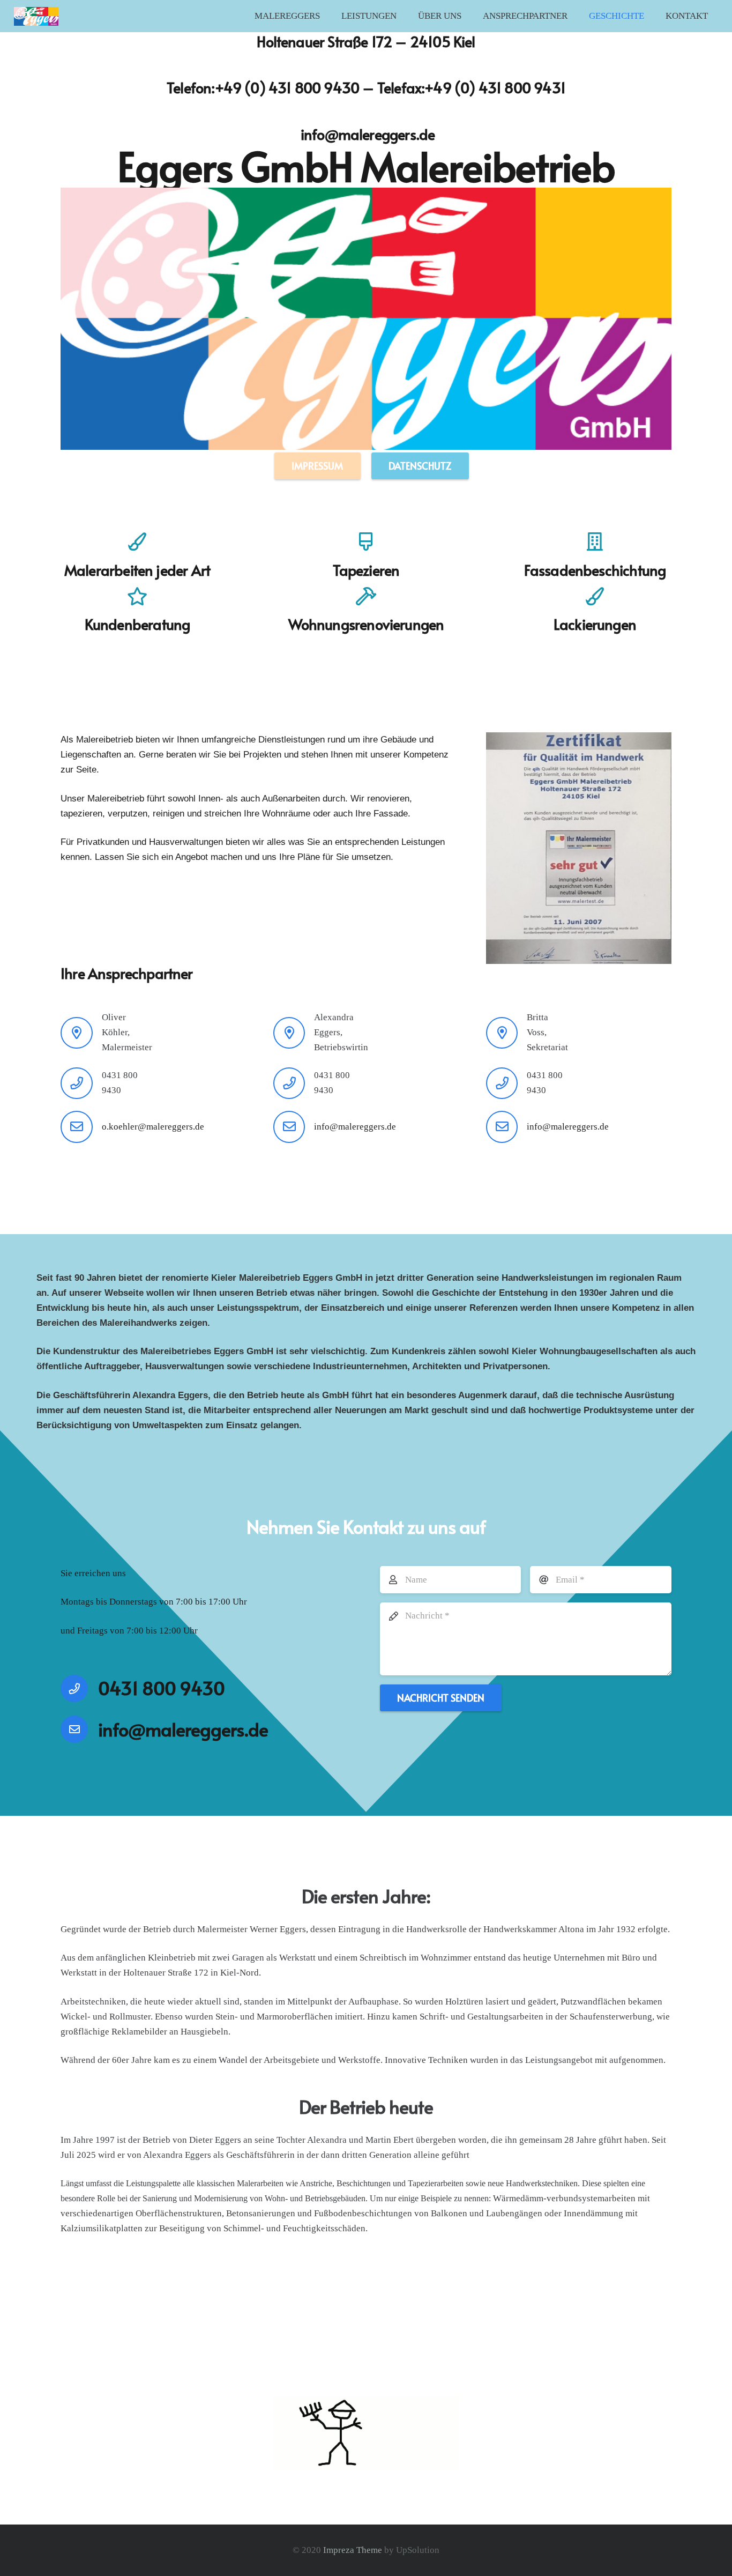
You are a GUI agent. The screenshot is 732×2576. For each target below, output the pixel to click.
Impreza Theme (353, 2550)
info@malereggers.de (368, 134)
